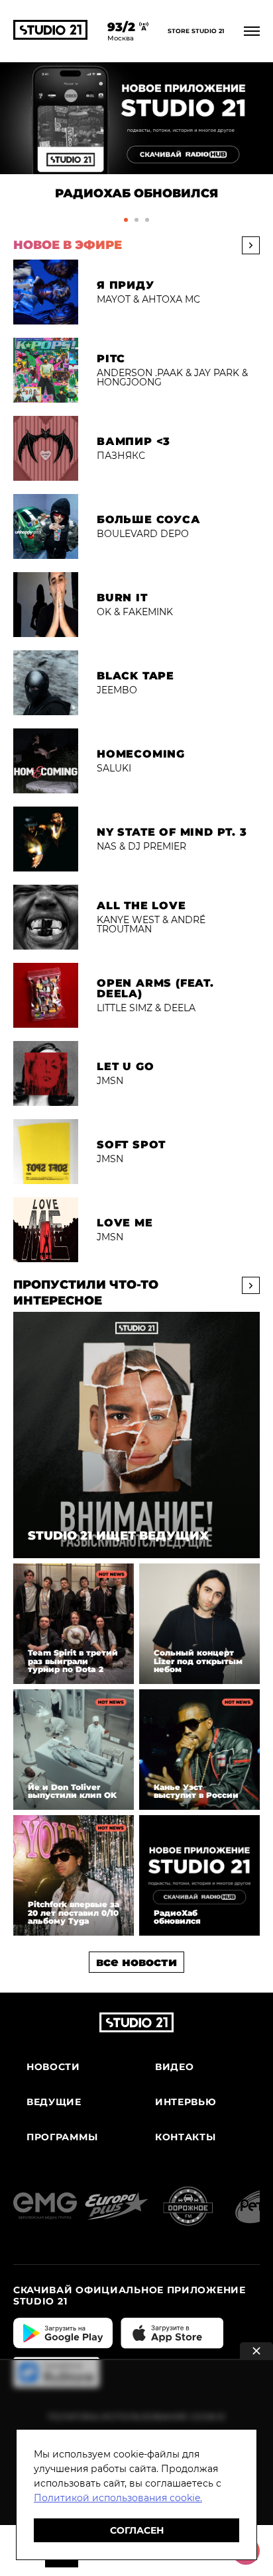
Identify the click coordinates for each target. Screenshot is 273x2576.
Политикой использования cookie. (118, 2498)
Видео (175, 2067)
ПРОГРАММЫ (62, 2137)
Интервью (186, 2102)
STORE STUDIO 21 (196, 31)
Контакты (186, 2137)
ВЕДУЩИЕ (54, 2102)
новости (53, 2067)
